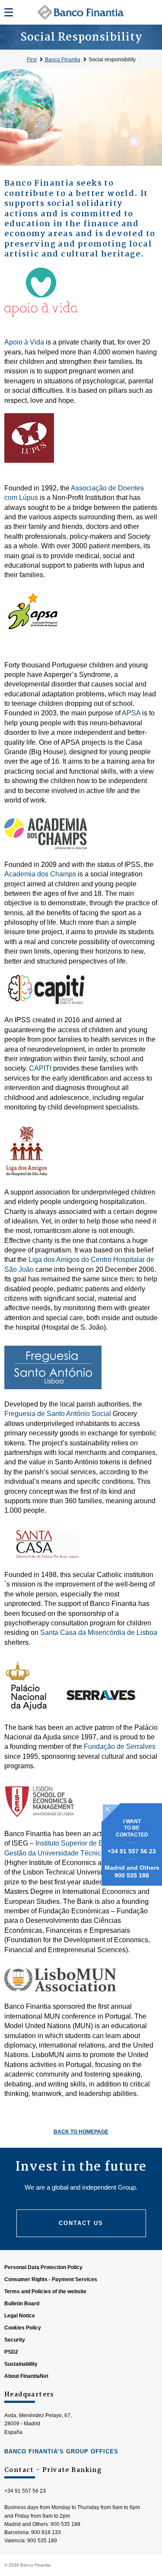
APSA (131, 713)
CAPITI (40, 1068)
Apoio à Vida (24, 342)
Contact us (81, 2223)
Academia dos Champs (40, 874)
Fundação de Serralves (120, 1746)
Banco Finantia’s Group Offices (61, 2451)
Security (15, 2340)
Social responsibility (112, 60)
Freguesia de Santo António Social (58, 1414)
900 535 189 (42, 2541)
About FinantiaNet (26, 2376)
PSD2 (11, 2352)
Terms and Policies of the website (45, 2292)
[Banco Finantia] (81, 12)
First (32, 60)
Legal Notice (20, 2316)
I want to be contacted (132, 1828)
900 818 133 (46, 2532)
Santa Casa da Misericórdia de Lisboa (99, 1633)
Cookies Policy (23, 2328)
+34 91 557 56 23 (132, 1851)
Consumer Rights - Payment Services (51, 2279)
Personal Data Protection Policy (43, 2267)
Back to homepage (81, 2132)
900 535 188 (132, 1875)
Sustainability (21, 2364)
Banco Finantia (63, 60)
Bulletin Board (22, 2304)
